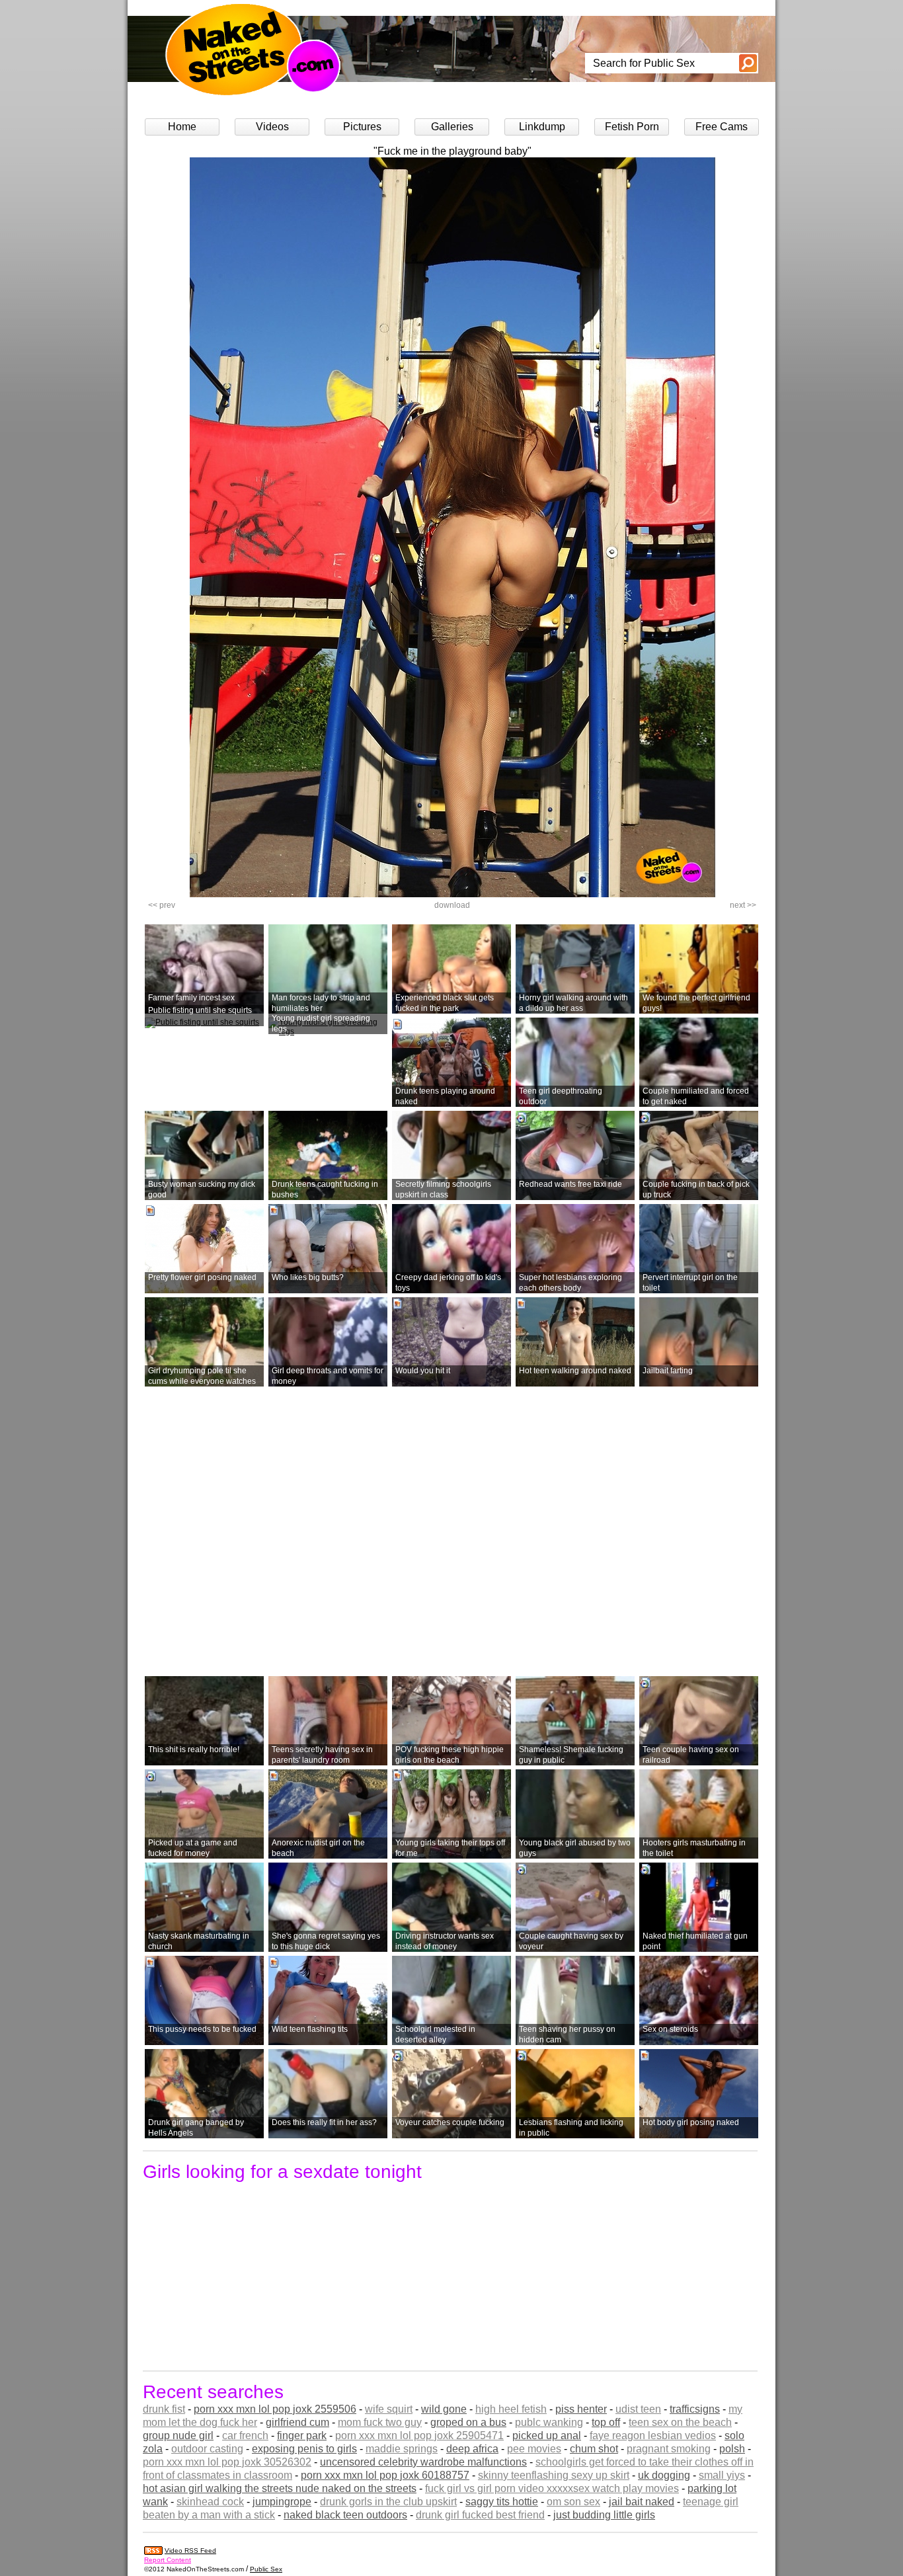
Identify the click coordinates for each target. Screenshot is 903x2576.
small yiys (722, 2475)
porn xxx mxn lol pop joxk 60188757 (385, 2475)
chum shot (594, 2449)
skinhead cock (210, 2502)
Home (182, 127)
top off (606, 2422)
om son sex (573, 2502)
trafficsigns (695, 2409)
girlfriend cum (297, 2422)
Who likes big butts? (308, 1277)
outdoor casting (207, 2449)
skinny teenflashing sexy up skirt (554, 2475)
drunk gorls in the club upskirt (388, 2502)
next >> (743, 905)
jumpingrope (282, 2502)
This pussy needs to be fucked (202, 2029)
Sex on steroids (670, 2029)
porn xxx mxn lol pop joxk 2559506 (275, 2409)
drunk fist (164, 2409)
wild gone (444, 2409)
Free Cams (722, 127)
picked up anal (547, 2435)
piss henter (581, 2409)
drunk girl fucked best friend (480, 2515)
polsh (732, 2449)
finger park (302, 2435)
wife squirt (389, 2409)
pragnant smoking (669, 2449)
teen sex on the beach (680, 2422)
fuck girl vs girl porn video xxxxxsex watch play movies (552, 2488)
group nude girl (178, 2435)
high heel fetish (511, 2409)
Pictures (362, 127)
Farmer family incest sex (191, 998)
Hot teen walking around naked (575, 1371)
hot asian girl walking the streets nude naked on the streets (280, 2488)
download (452, 905)
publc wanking (549, 2422)
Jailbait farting (668, 1371)
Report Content (168, 2560)
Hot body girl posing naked (691, 2122)
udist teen (638, 2409)
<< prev (162, 905)
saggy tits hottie (502, 2502)
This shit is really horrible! (194, 1750)
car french (245, 2435)
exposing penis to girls (304, 2449)
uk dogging (664, 2475)
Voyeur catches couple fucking (450, 2122)
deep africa (472, 2449)
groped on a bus (468, 2422)
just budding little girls (604, 2515)
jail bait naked (642, 2502)
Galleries (452, 127)
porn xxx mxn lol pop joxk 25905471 (419, 2435)
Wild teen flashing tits (310, 2029)
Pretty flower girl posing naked (202, 1277)
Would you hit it (423, 1371)
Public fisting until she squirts (200, 1010)
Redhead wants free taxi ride (570, 1184)
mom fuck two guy (380, 2422)
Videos (272, 127)
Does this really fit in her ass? (324, 2122)
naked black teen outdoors (345, 2515)
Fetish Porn (632, 127)
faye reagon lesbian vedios (653, 2435)
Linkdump (542, 127)
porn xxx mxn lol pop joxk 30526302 (227, 2462)
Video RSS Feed (190, 2551)
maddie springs (402, 2449)
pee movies (534, 2449)
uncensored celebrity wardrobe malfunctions (423, 2462)
